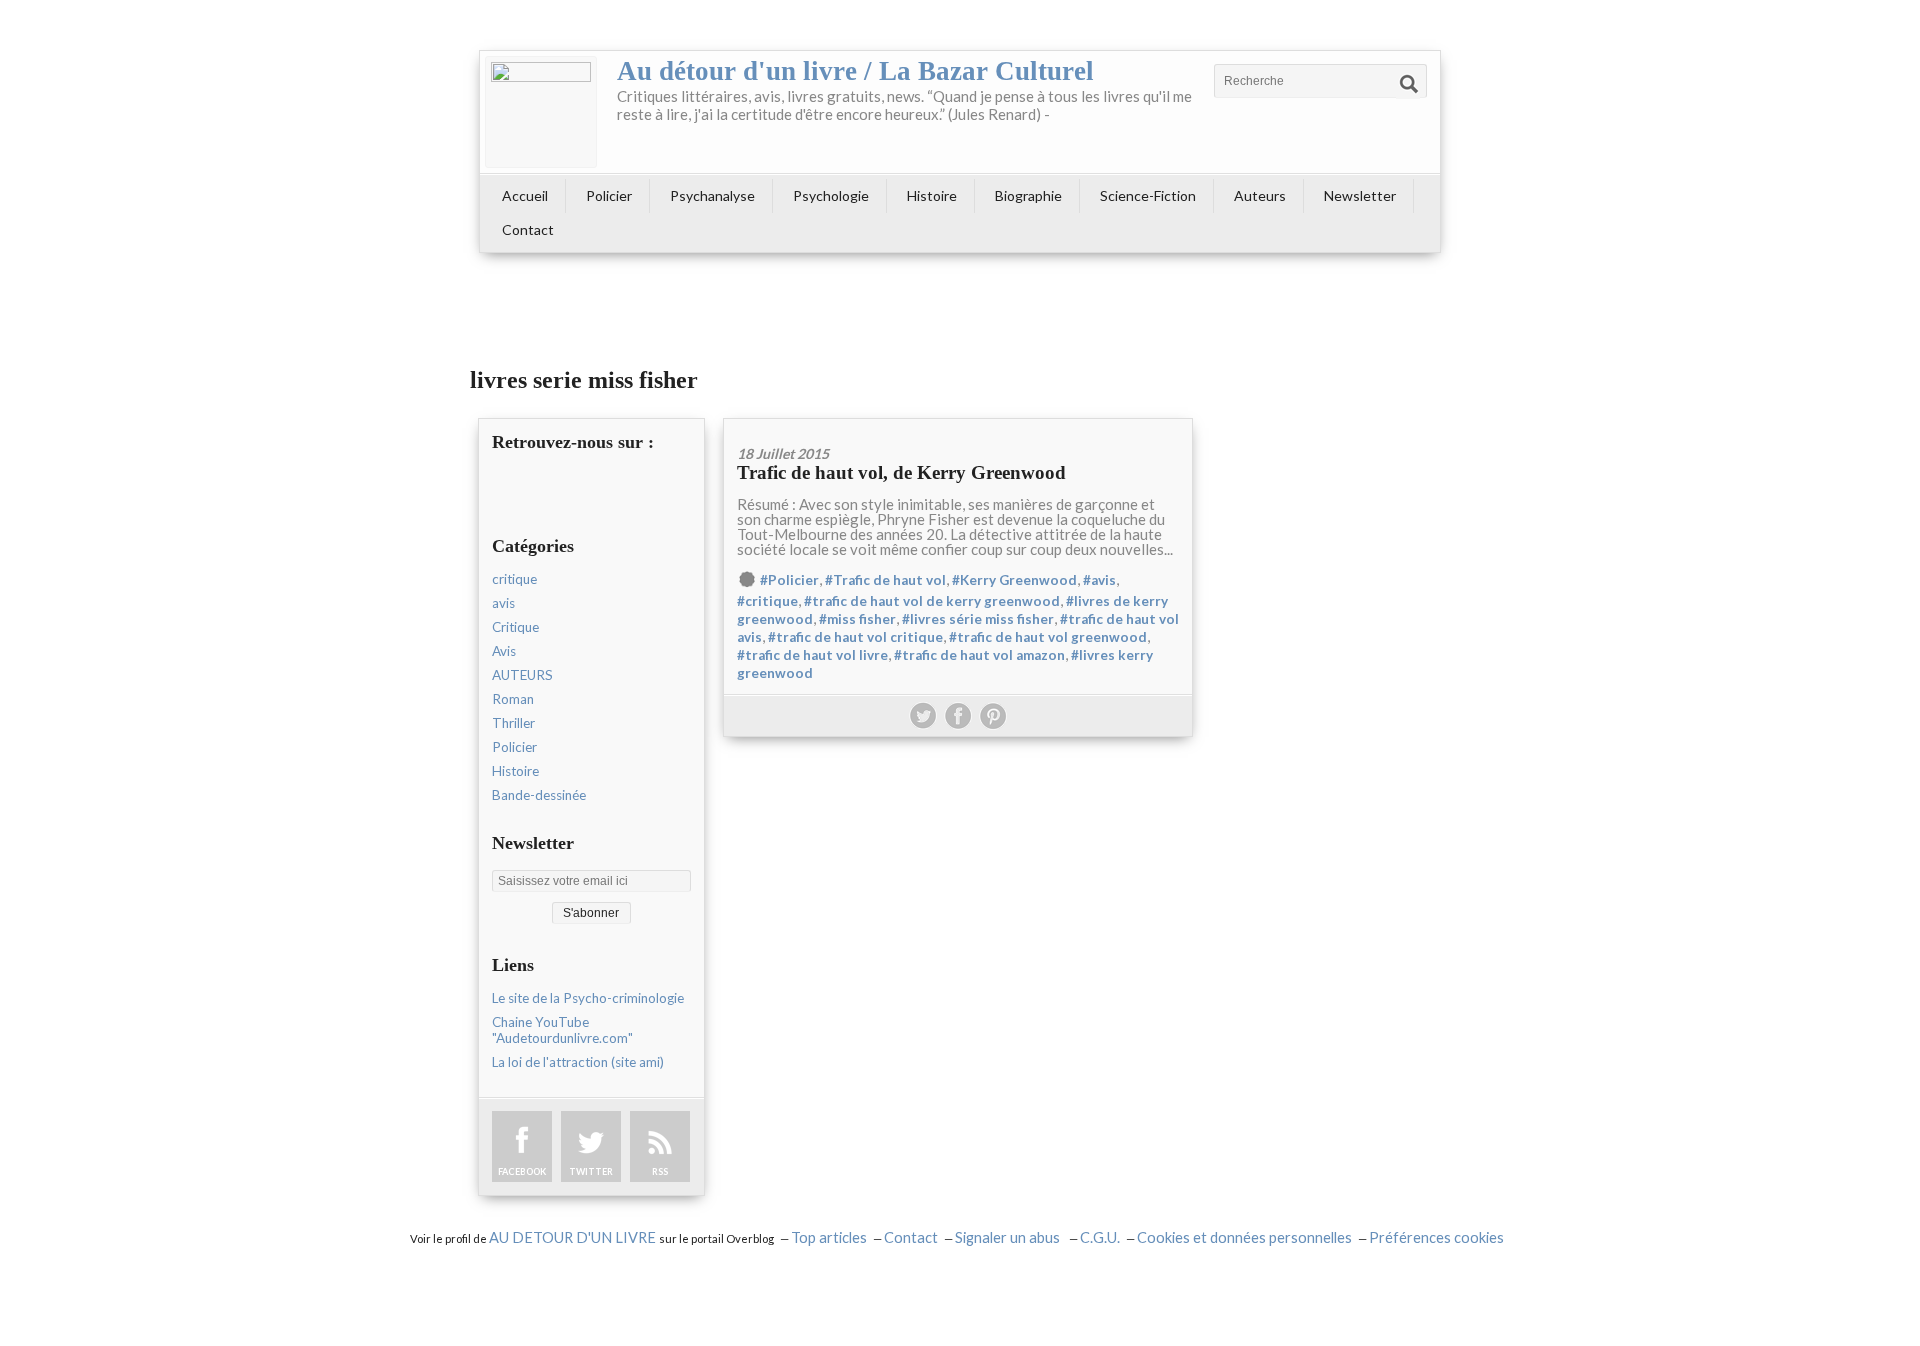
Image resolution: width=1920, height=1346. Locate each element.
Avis (504, 651)
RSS (660, 1171)
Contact (528, 229)
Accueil (525, 195)
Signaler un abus (1009, 1237)
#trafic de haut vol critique (855, 637)
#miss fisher (857, 619)
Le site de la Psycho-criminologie (588, 998)
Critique (515, 627)
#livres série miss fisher (978, 619)
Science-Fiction (1148, 195)
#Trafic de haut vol (885, 580)
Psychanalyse (712, 195)
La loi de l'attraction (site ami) (578, 1062)
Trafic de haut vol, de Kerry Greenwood (901, 472)
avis (503, 603)
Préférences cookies (1436, 1237)
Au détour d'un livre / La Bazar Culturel (855, 71)
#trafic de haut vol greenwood (1048, 637)
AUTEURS (522, 675)
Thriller (513, 723)
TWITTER (591, 1171)
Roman (513, 699)
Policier (609, 195)
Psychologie (831, 195)
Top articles (829, 1237)
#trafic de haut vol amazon (979, 655)
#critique (767, 601)
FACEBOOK (522, 1171)
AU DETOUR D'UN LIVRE (574, 1237)
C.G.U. (1100, 1237)
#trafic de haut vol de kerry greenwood (932, 601)
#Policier (789, 580)
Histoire (932, 195)
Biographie (1028, 195)
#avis (1099, 580)
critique (514, 579)
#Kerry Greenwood (1014, 580)
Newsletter (1360, 195)
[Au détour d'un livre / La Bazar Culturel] (541, 112)
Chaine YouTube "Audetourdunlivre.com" (562, 1030)
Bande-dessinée (539, 795)
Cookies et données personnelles (1244, 1237)
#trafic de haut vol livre (812, 655)
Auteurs (1260, 195)
